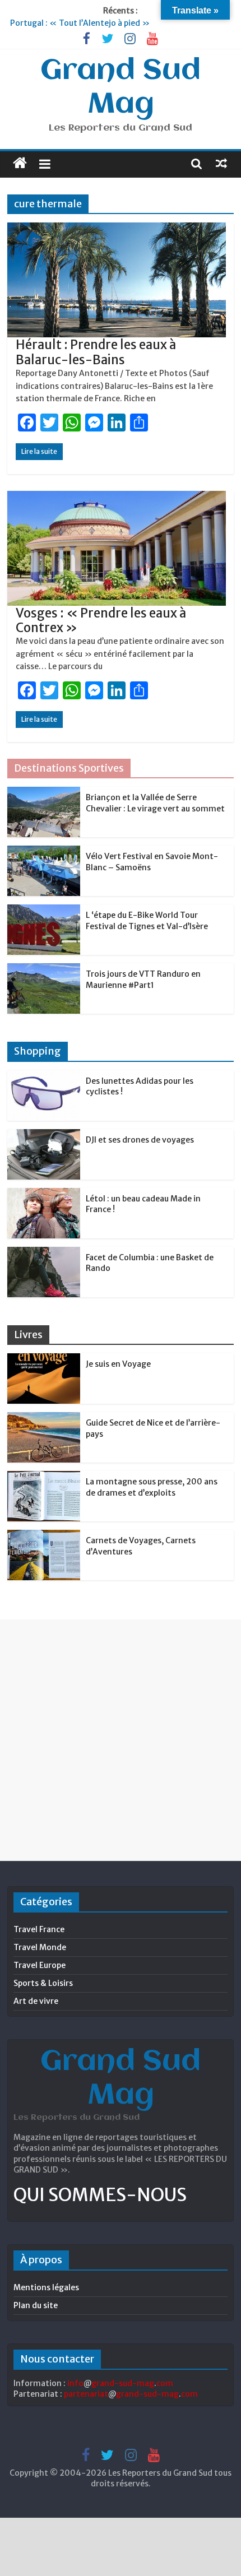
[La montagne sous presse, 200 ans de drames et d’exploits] (44, 1477)
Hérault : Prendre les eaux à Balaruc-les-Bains (96, 352)
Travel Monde (40, 1947)
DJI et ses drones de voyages (140, 1140)
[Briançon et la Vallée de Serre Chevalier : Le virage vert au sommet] (44, 793)
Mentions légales (46, 2287)
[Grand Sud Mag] (20, 163)
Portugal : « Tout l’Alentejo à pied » (80, 23)
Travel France (39, 1929)
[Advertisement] (121, 1740)
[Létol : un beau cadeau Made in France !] (44, 1194)
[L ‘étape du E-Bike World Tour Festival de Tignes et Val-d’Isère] (44, 911)
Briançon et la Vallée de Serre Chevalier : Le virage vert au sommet (155, 803)
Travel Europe (40, 1965)
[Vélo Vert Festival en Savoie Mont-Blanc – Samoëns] (44, 852)
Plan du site (36, 2305)
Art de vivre (36, 2001)
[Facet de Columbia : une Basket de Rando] (44, 1253)
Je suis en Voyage (118, 1364)
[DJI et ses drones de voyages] (44, 1135)
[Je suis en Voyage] (44, 1359)
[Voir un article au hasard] (221, 163)
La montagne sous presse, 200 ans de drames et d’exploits (152, 1487)
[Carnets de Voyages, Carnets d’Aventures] (44, 1536)
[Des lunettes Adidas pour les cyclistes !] (44, 1076)
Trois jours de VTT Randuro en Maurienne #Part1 (143, 980)
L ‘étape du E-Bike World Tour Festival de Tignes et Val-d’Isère (147, 921)
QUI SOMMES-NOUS (100, 2195)
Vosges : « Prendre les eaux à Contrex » (101, 620)
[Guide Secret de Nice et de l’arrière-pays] (44, 1418)
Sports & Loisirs (43, 1983)
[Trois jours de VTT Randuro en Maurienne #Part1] (44, 969)
